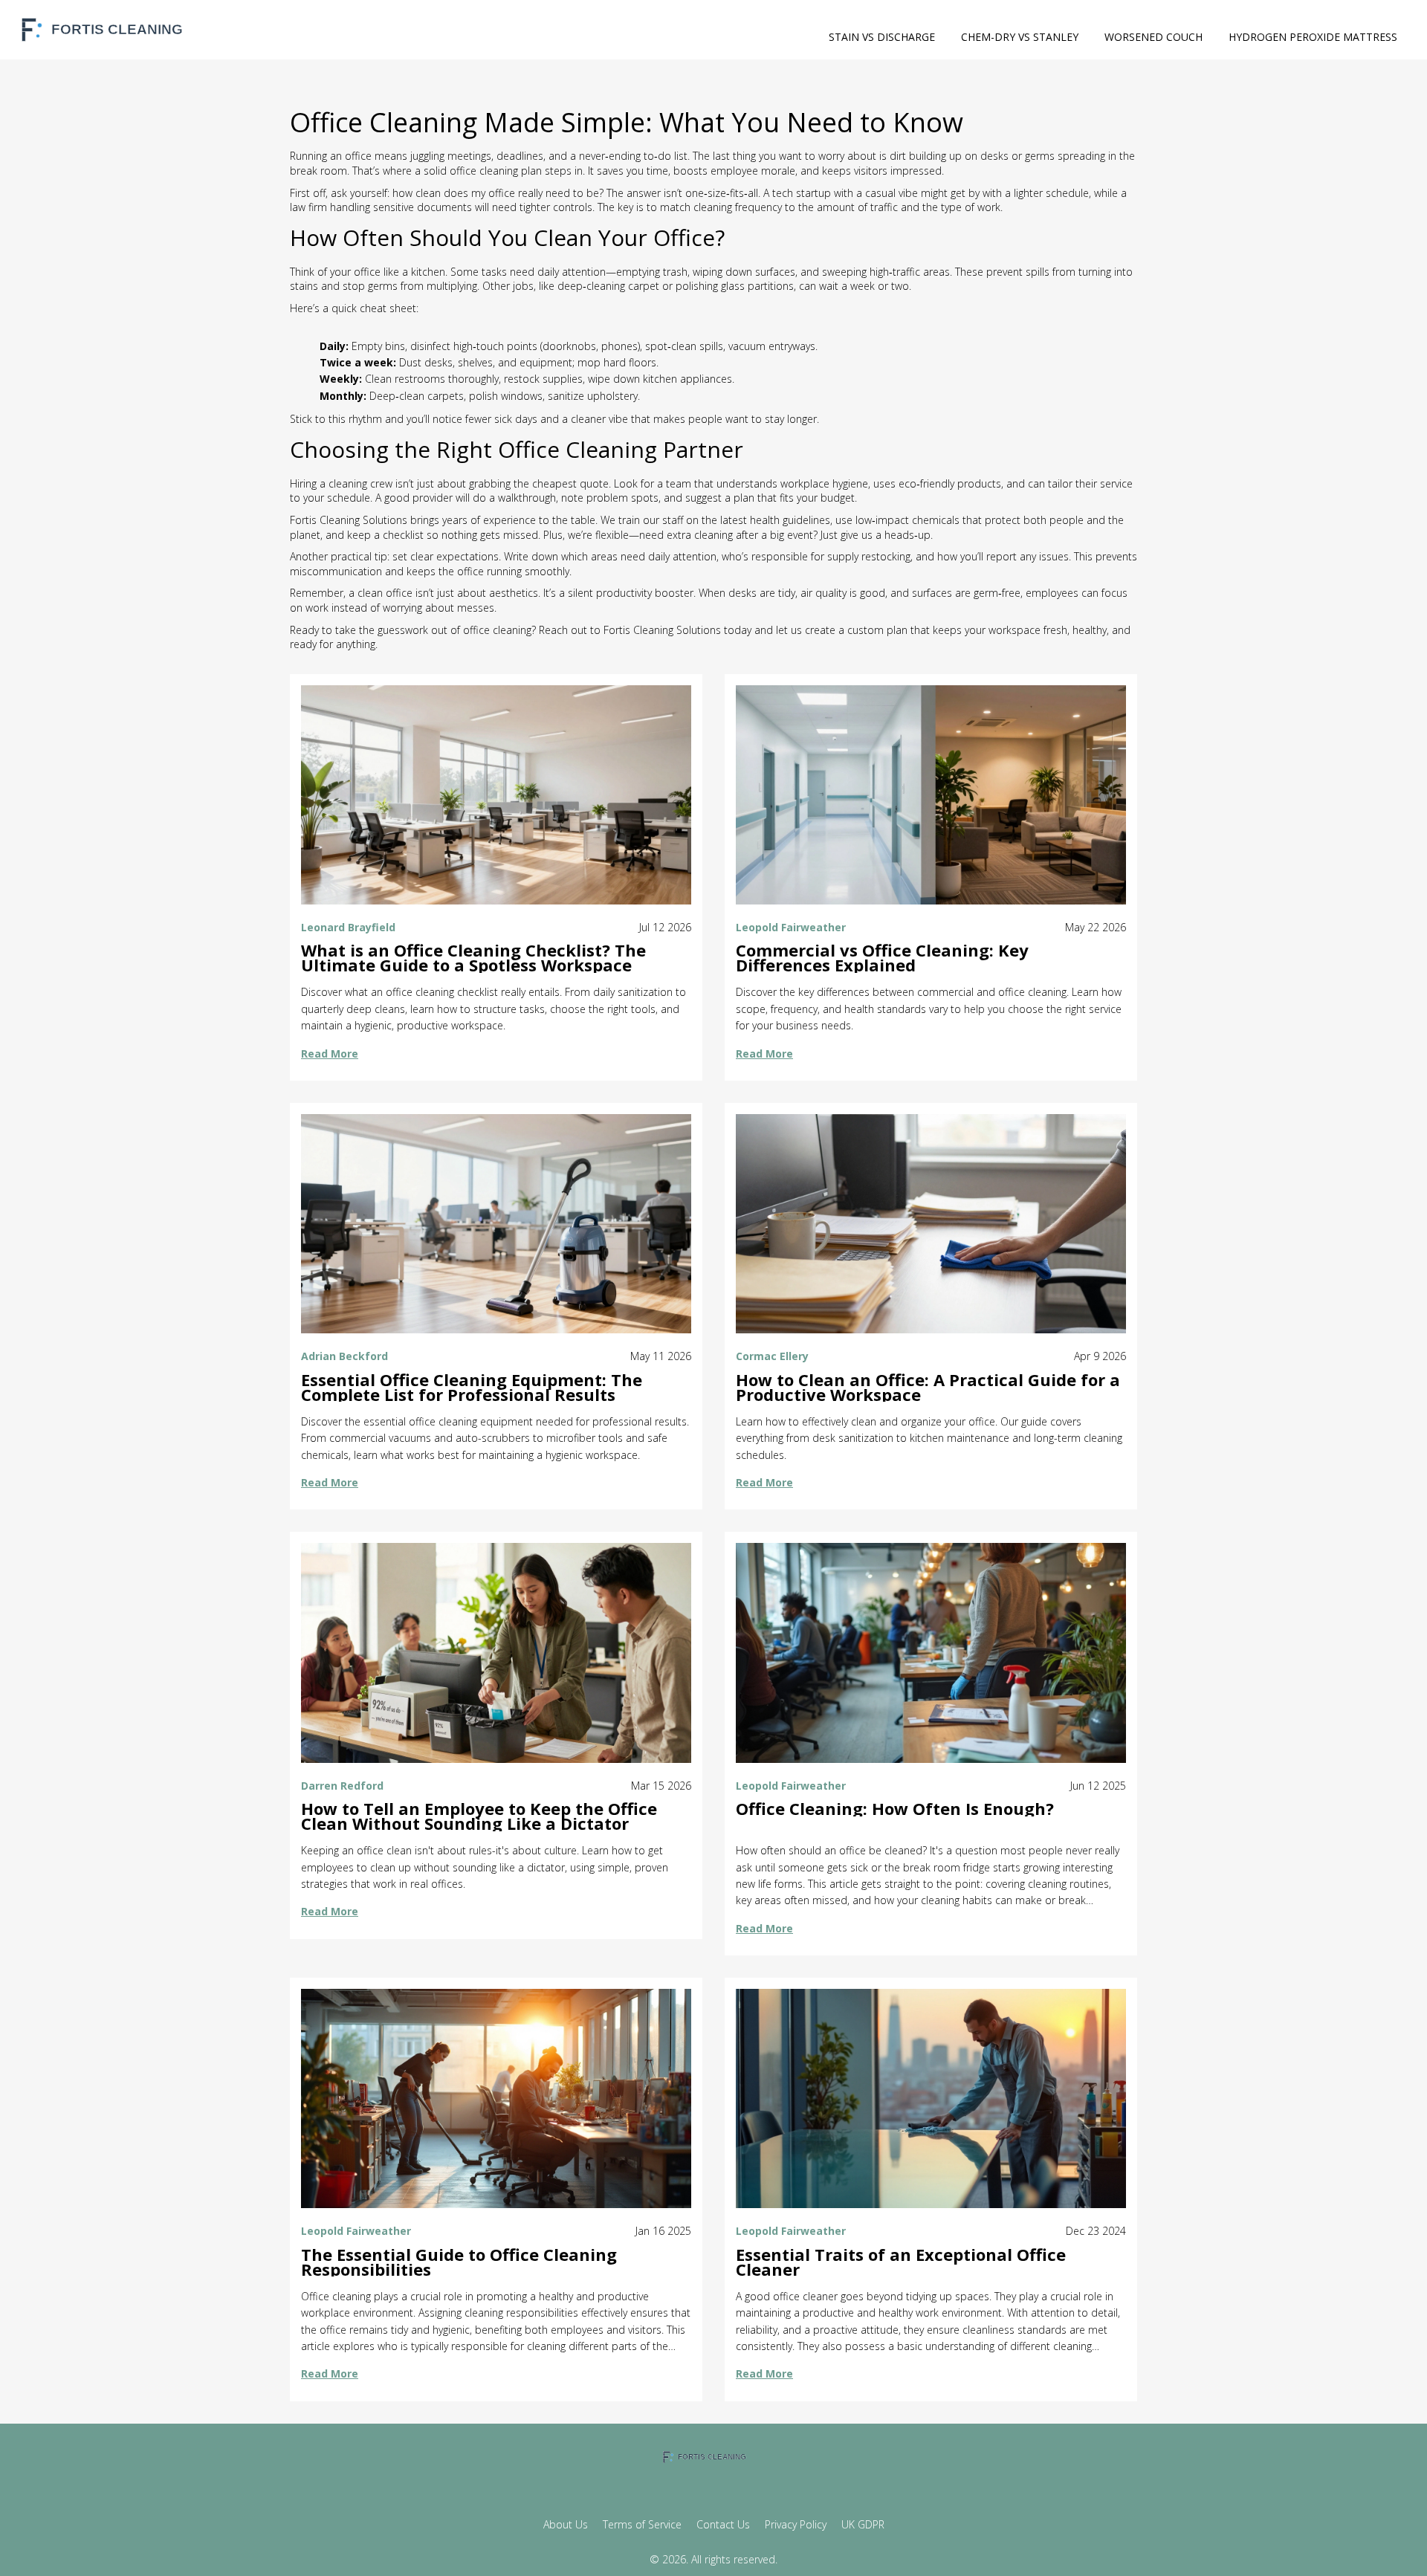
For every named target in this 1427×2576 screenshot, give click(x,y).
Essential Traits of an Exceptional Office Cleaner (901, 2262)
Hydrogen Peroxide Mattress (1313, 37)
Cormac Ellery (772, 1356)
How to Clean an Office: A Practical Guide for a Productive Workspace (928, 1388)
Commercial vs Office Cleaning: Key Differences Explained (882, 958)
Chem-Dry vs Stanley (1020, 37)
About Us (566, 2524)
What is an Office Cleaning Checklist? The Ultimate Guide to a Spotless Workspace (473, 958)
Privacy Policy (796, 2524)
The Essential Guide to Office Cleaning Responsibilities (459, 2262)
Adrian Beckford (344, 1356)
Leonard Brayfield (348, 927)
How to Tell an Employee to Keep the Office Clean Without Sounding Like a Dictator (479, 1816)
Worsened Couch (1153, 37)
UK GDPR (863, 2524)
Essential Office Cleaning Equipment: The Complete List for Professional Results (472, 1388)
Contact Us (723, 2524)
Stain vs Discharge (882, 37)
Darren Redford (342, 1786)
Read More (330, 1054)
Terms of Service (642, 2524)
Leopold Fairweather (791, 927)
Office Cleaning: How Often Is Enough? (895, 1809)
